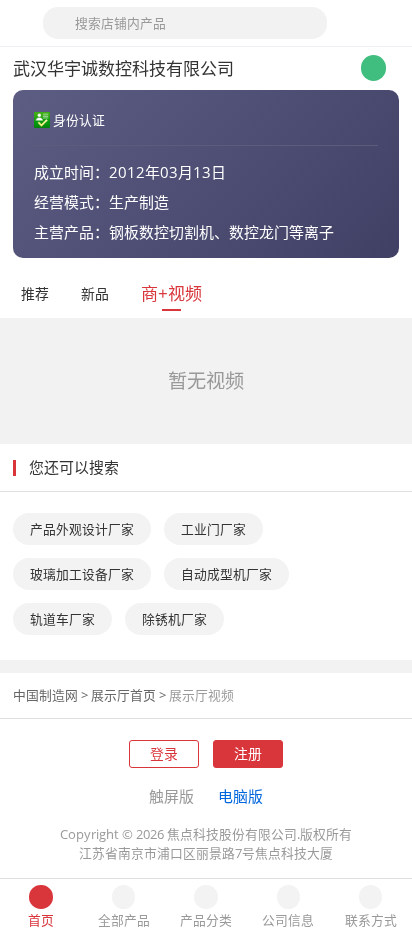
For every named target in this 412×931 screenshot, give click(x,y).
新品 (95, 293)
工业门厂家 (213, 529)
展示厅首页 (123, 695)
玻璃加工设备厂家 (82, 574)
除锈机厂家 (174, 619)
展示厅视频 (201, 695)
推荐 (35, 293)
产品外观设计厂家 (82, 529)
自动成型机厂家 (226, 574)
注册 (248, 753)
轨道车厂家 (62, 619)
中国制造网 (45, 695)
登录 (164, 753)
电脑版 (240, 796)
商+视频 (171, 293)
